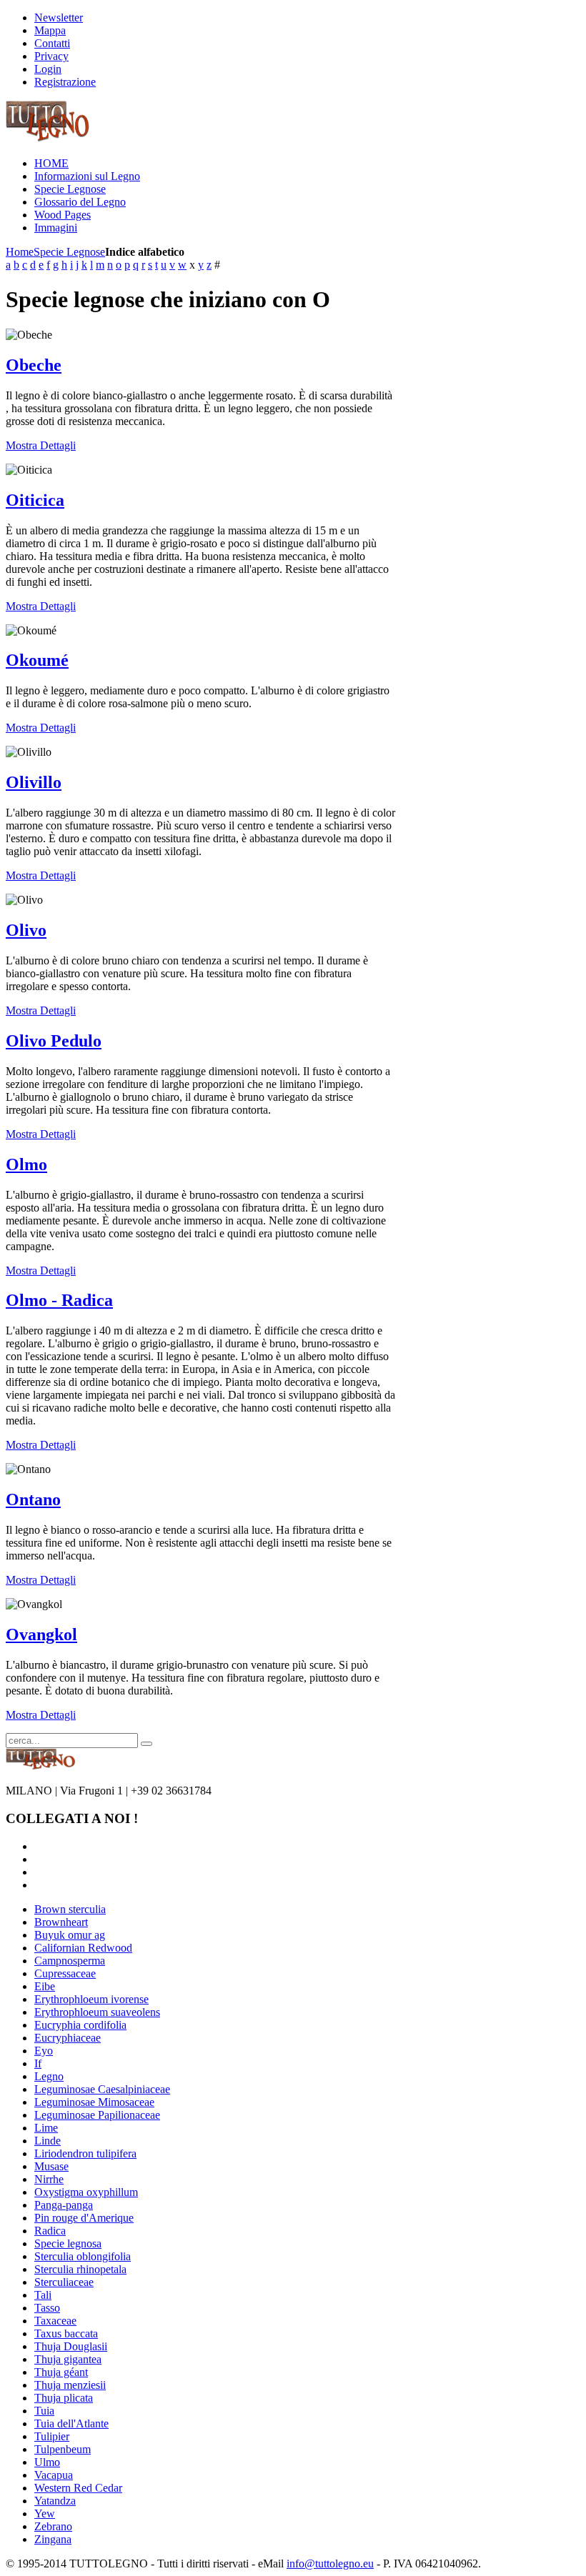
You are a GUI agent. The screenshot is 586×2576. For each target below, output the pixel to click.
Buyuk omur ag (70, 1935)
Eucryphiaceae (68, 2038)
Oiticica (35, 500)
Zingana (53, 2539)
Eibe (45, 1986)
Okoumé (37, 660)
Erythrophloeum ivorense (91, 1999)
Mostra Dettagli (41, 445)
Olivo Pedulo (54, 1041)
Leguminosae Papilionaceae (97, 2115)
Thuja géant (61, 2372)
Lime (46, 2128)
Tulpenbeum (63, 2449)
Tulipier (52, 2436)
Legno (49, 2076)
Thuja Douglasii (71, 2346)
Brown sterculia (70, 1909)
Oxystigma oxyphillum (86, 2192)
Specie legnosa (68, 2243)
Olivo (26, 930)
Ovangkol (41, 1634)
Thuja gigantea (68, 2359)
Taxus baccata (66, 2333)
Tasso (47, 2308)
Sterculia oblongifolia (83, 2256)
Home (20, 252)
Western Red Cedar (78, 2488)
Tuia (44, 2411)
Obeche (34, 365)
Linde (48, 2141)
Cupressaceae (65, 1973)
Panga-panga (64, 2205)
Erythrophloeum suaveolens (97, 2012)
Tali (43, 2295)
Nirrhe (49, 2179)
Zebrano (53, 2526)
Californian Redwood (83, 1948)
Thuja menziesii (70, 2385)
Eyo (44, 2051)
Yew (45, 2513)
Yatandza (55, 2501)
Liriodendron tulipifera (85, 2153)
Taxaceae (55, 2321)
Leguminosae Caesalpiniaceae (102, 2089)
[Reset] (146, 1744)
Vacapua (54, 2475)
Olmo (26, 1164)
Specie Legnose (69, 252)
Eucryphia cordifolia (80, 2025)
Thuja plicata (64, 2398)
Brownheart (61, 1922)
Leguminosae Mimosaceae (94, 2102)
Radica (50, 2231)
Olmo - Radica (59, 1300)
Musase (51, 2166)
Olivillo (34, 782)
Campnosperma (70, 1961)
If (38, 2063)
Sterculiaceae (64, 2282)
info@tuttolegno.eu (330, 2563)
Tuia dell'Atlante (71, 2423)
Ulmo (47, 2462)
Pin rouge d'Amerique (84, 2218)
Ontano (33, 1499)
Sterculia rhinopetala (80, 2269)
